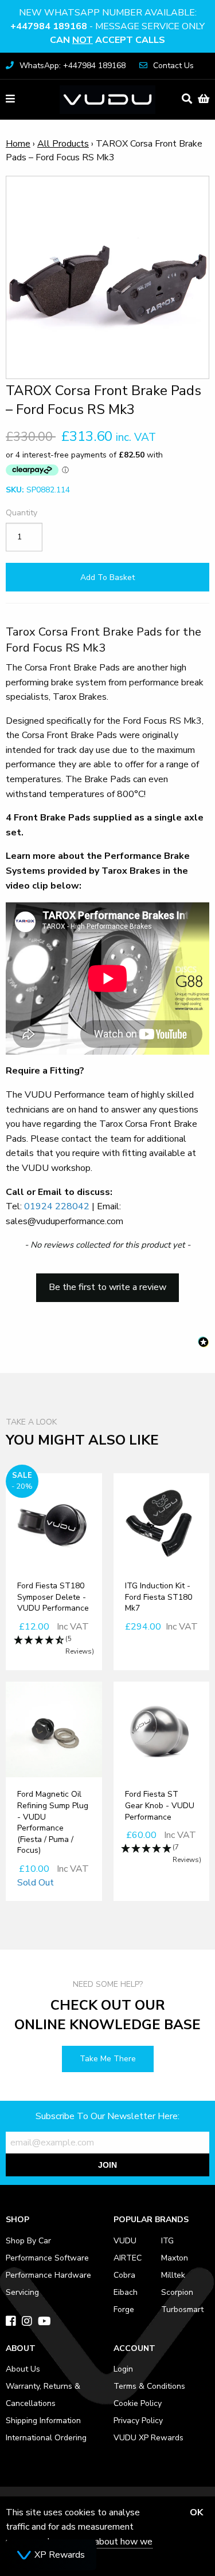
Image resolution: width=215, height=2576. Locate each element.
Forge (124, 2309)
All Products (63, 144)
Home (18, 144)
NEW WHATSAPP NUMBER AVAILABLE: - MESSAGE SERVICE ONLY (107, 26)
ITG (167, 2241)
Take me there (108, 2059)
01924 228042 (57, 1206)
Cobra (124, 2275)
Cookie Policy (138, 2403)
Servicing (22, 2292)
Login (123, 2369)
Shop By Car (28, 2241)
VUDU (125, 2241)
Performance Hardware (48, 2275)
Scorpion (177, 2292)
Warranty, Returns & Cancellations (43, 2395)
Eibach (126, 2292)
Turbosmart (182, 2309)
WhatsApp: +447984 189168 (73, 66)
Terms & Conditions (149, 2386)
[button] (107, 1282)
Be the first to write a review (107, 1287)
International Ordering (46, 2438)
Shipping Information (43, 2421)
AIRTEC (128, 2258)
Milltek (173, 2275)
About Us (23, 2369)
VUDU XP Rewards (148, 2438)
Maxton (175, 2258)
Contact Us (173, 66)
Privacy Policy (138, 2421)
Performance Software (47, 2258)
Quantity (21, 513)
